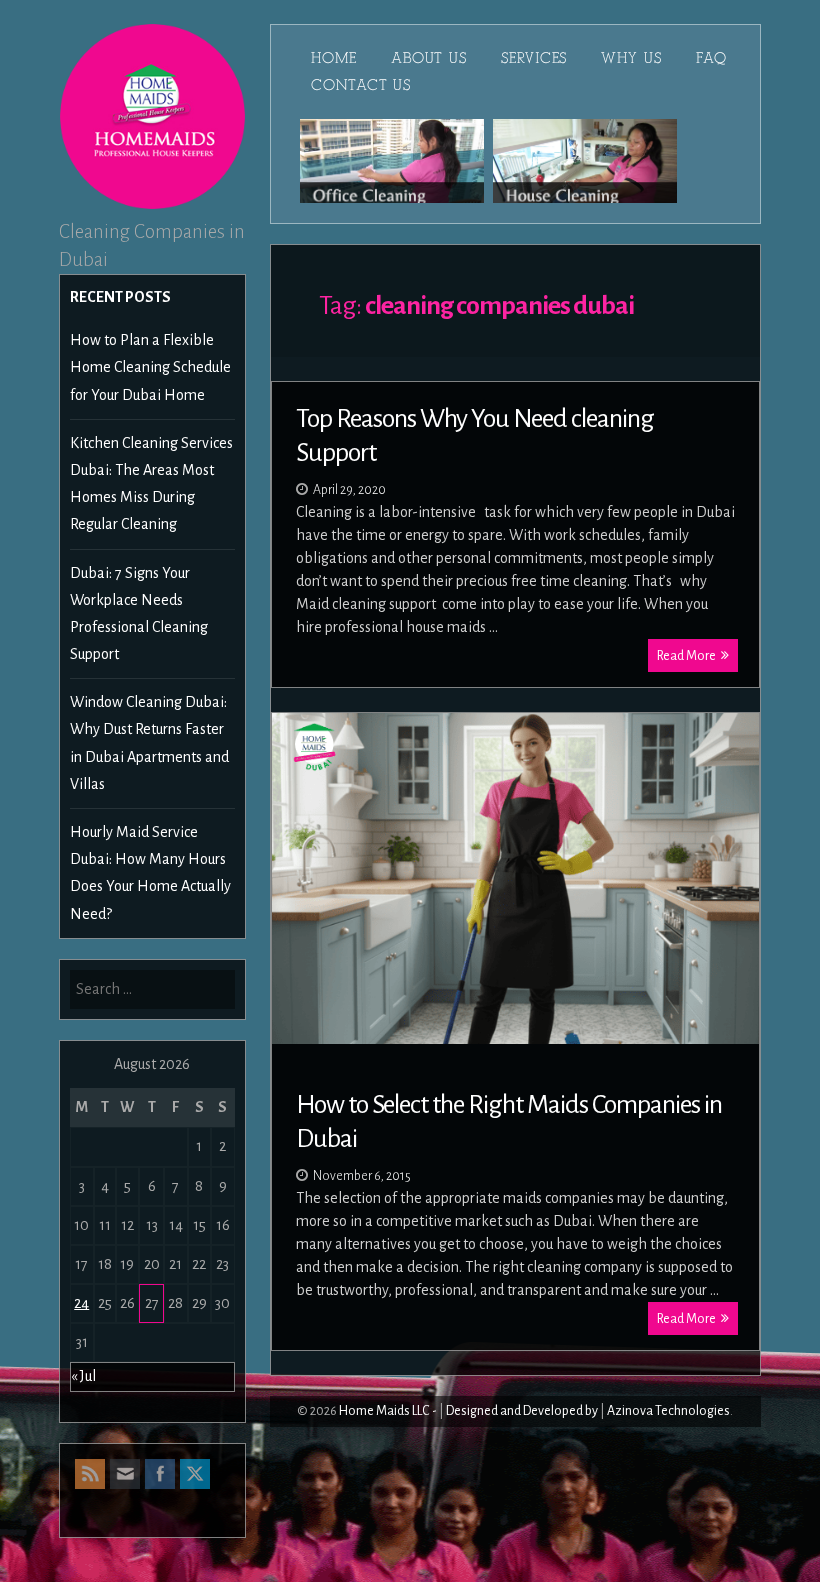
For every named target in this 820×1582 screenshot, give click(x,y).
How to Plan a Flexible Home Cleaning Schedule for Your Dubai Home (150, 367)
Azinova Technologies (668, 1411)
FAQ (711, 58)
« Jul (83, 1376)
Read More (686, 656)
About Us (429, 58)
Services (534, 58)
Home (334, 58)
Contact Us (361, 85)
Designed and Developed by (522, 1411)
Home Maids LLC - (388, 1411)
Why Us (631, 58)
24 (81, 1303)
